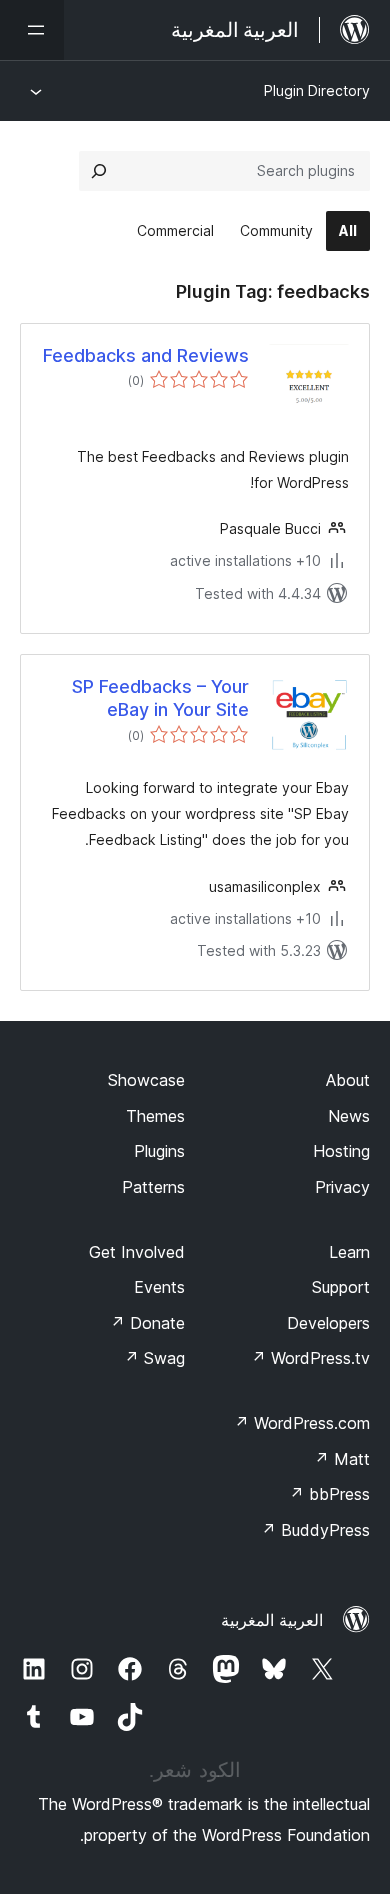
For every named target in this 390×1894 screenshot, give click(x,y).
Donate (147, 1323)
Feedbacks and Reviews (146, 355)
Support (341, 1287)
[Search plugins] (99, 171)
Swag (154, 1358)
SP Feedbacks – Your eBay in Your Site (160, 698)
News (349, 1116)
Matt (342, 1459)
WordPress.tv (310, 1358)
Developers (328, 1323)
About (348, 1080)
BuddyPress (315, 1530)
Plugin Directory (317, 90)
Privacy (342, 1187)
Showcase (146, 1080)
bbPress (329, 1494)
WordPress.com (302, 1423)
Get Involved (137, 1252)
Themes (155, 1116)
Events (159, 1287)
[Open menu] (32, 30)
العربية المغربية (272, 1620)
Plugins (159, 1151)
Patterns (153, 1187)
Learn (349, 1252)
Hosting (341, 1151)
